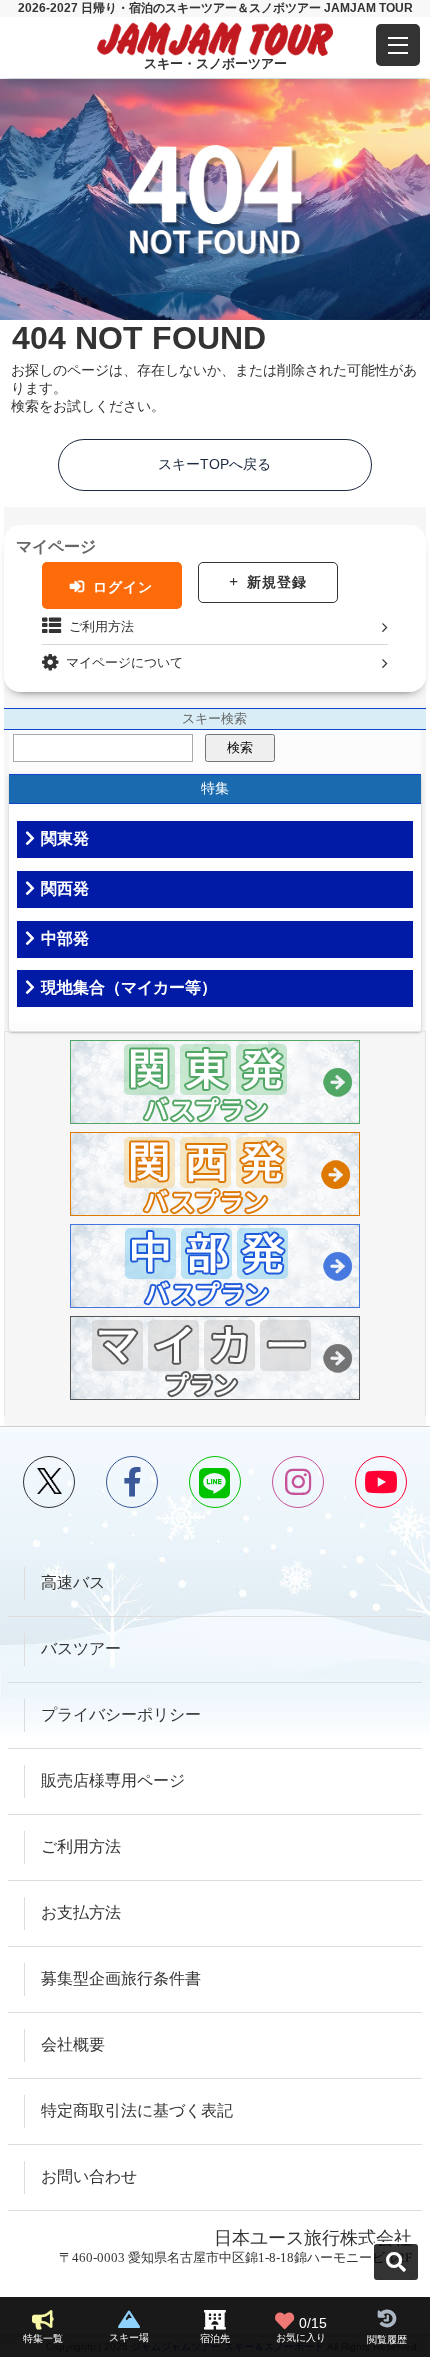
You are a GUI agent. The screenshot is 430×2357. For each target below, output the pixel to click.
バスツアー (81, 1648)
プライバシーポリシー (121, 1714)
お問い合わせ (89, 2176)
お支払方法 (81, 1912)
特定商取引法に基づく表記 (137, 2110)
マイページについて (124, 662)
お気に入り (301, 2329)
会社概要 (73, 2044)
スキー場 (129, 2337)
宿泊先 (215, 2338)
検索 (240, 747)
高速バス (73, 1582)
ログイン (123, 587)
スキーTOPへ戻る (214, 464)
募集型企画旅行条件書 (121, 1978)
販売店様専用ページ (113, 1780)
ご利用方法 (101, 626)
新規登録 (277, 582)
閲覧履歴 (387, 2339)
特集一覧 (43, 2338)
